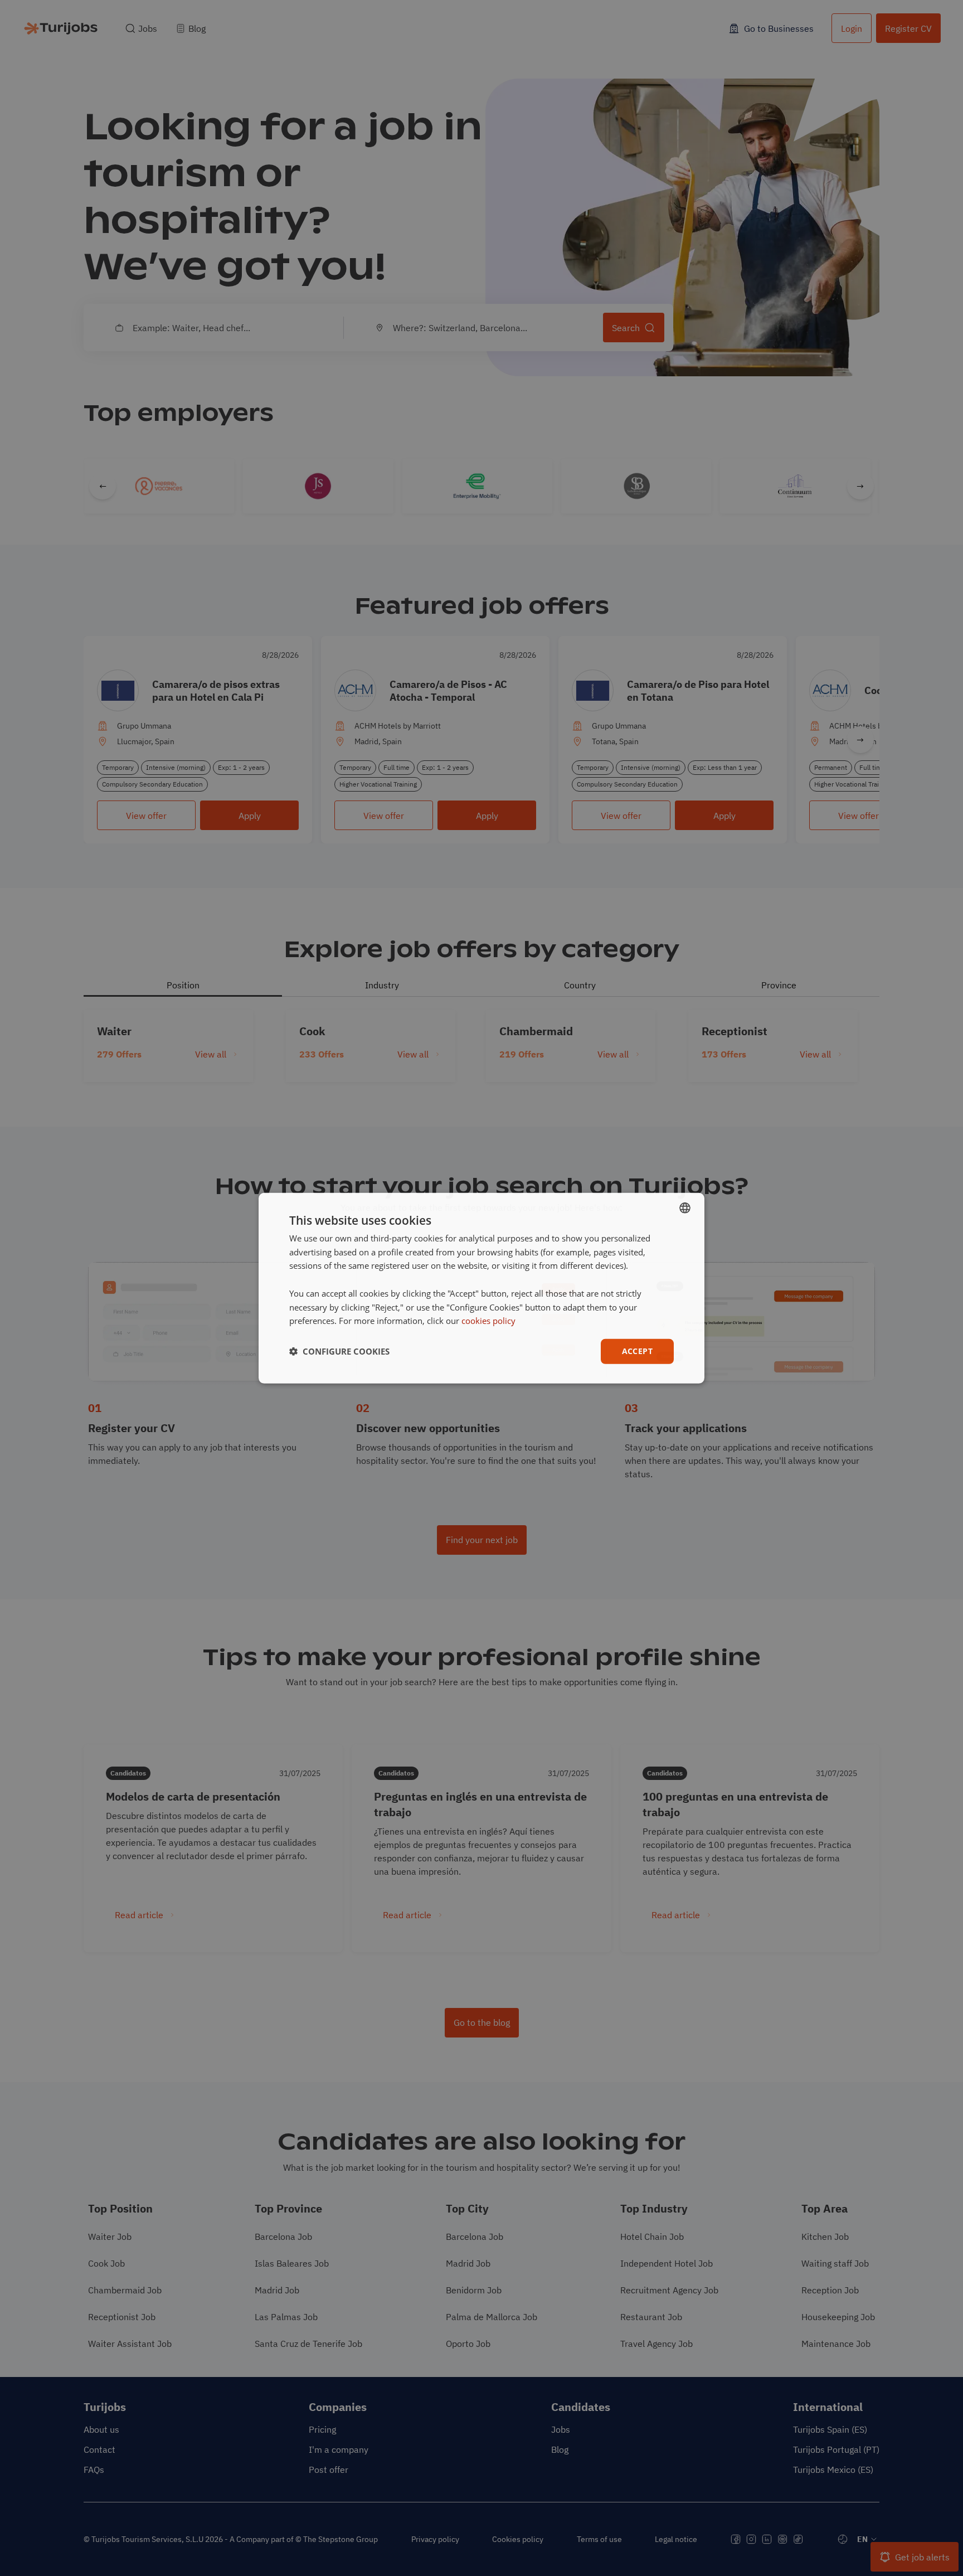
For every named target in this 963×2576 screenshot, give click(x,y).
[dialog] (481, 1288)
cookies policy (488, 1321)
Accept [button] (637, 1351)
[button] (339, 1351)
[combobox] (685, 1207)
